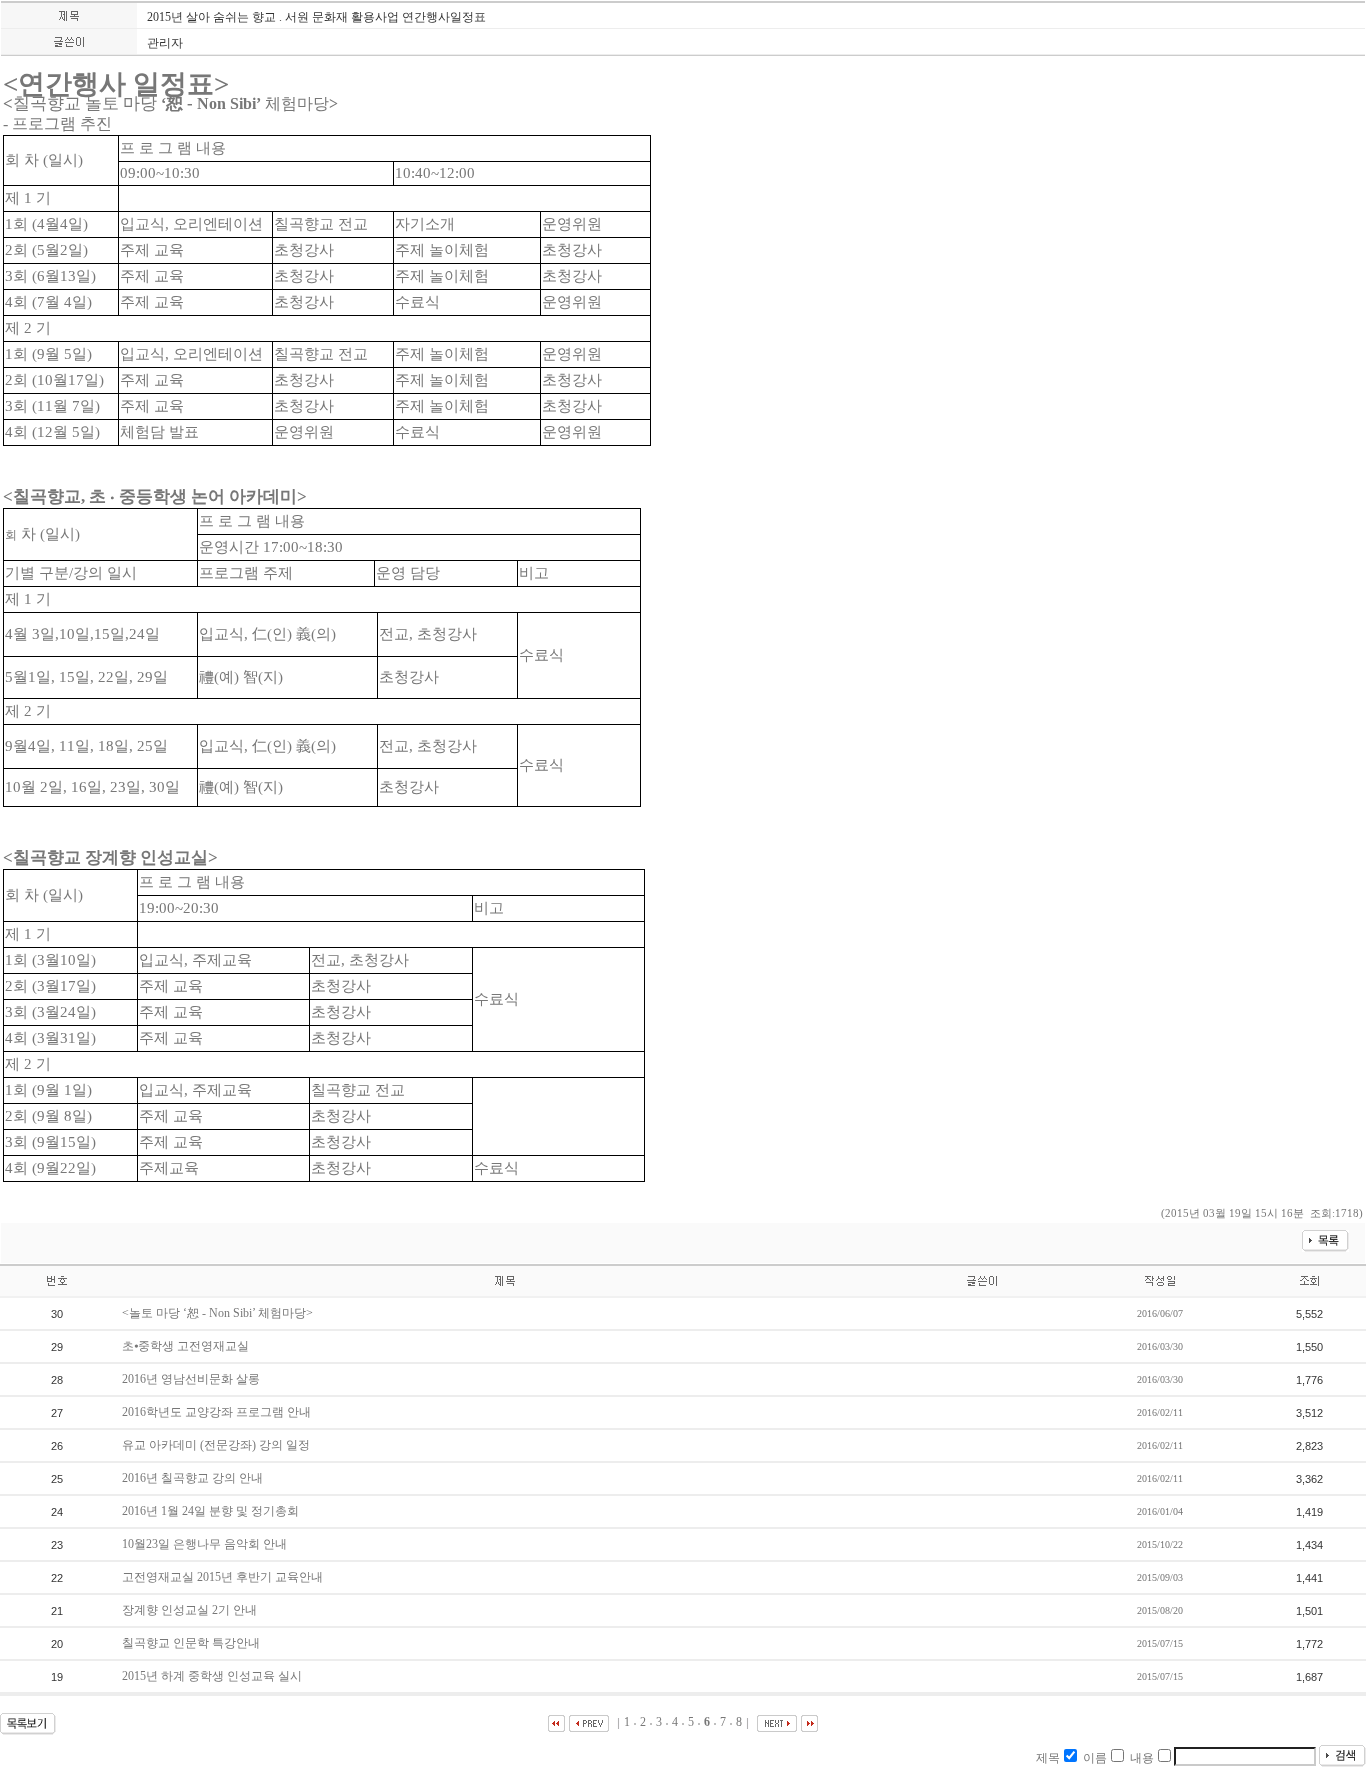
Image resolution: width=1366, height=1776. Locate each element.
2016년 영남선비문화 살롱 (192, 1379)
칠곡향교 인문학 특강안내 (192, 1643)
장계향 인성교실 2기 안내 (191, 1610)
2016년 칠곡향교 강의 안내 (194, 1478)
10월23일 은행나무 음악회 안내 (206, 1544)
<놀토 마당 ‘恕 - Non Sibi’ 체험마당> (219, 1313)
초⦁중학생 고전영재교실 (187, 1346)
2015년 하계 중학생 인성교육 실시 (213, 1676)
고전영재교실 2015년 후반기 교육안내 (224, 1577)
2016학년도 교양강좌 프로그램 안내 (218, 1412)
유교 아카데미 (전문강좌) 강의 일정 (217, 1445)
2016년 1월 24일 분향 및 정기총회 (212, 1511)
